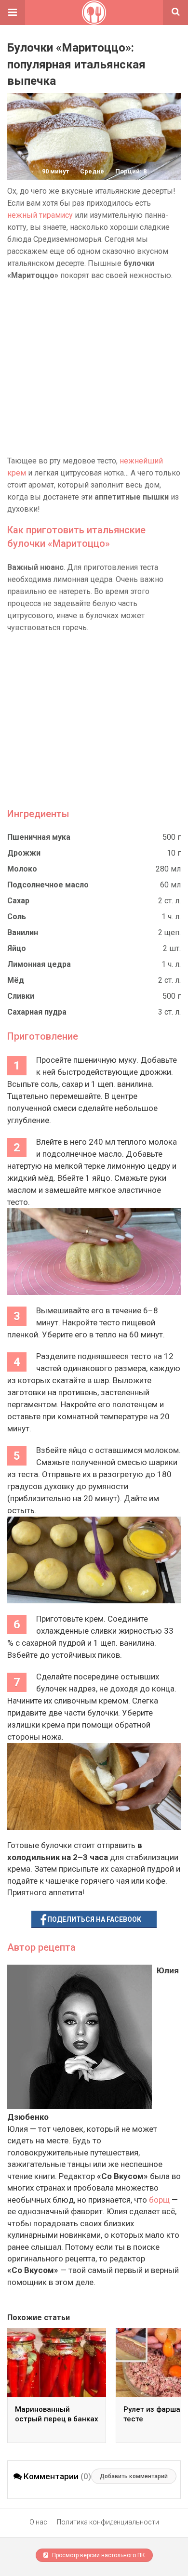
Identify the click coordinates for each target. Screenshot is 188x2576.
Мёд (16, 980)
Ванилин (23, 932)
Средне (92, 171)
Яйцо (17, 948)
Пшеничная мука (39, 837)
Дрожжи (24, 853)
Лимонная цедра (39, 964)
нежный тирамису (40, 215)
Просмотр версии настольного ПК (98, 2555)
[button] (13, 13)
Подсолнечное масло (48, 885)
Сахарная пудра (37, 1012)
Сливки (21, 996)
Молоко (22, 869)
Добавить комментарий (134, 2476)
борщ (159, 2200)
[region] (94, 368)
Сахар (18, 901)
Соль (17, 917)
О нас (38, 2522)
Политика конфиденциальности (108, 2522)
